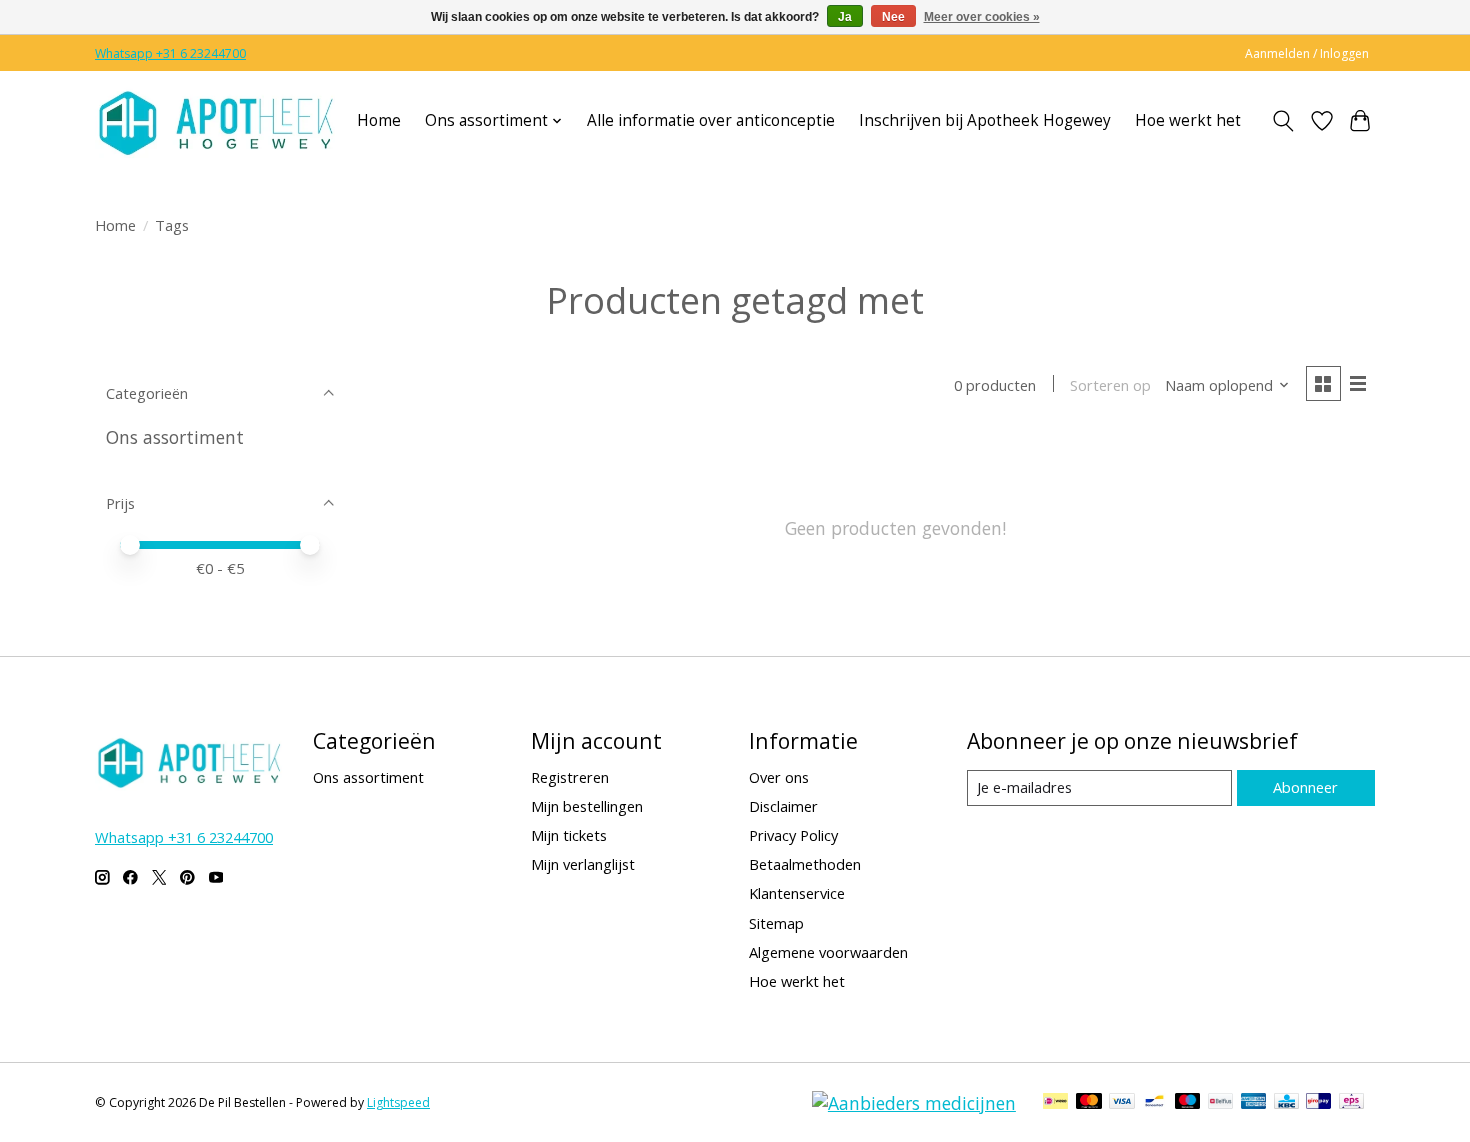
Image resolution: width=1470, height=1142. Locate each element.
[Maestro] (1188, 1103)
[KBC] (1286, 1103)
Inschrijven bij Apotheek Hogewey (985, 120)
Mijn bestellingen (587, 806)
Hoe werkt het (1188, 120)
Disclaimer (783, 806)
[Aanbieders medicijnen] (914, 1103)
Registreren (570, 777)
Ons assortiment (175, 437)
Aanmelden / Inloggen (1307, 53)
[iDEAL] (1055, 1103)
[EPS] (1351, 1103)
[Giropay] (1318, 1103)
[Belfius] (1220, 1103)
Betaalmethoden (805, 864)
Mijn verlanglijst (583, 864)
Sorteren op (1110, 385)
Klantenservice (797, 893)
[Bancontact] (1154, 1103)
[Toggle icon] (1283, 121)
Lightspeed (398, 1102)
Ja (845, 17)
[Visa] (1122, 1103)
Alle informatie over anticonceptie (711, 120)
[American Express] (1254, 1103)
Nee (893, 17)
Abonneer (1305, 787)
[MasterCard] (1089, 1103)
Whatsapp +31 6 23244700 (170, 53)
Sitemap (776, 923)
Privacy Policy (793, 835)
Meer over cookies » (982, 17)
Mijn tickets (569, 835)
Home (379, 120)
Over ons (779, 777)
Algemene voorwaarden (828, 952)
